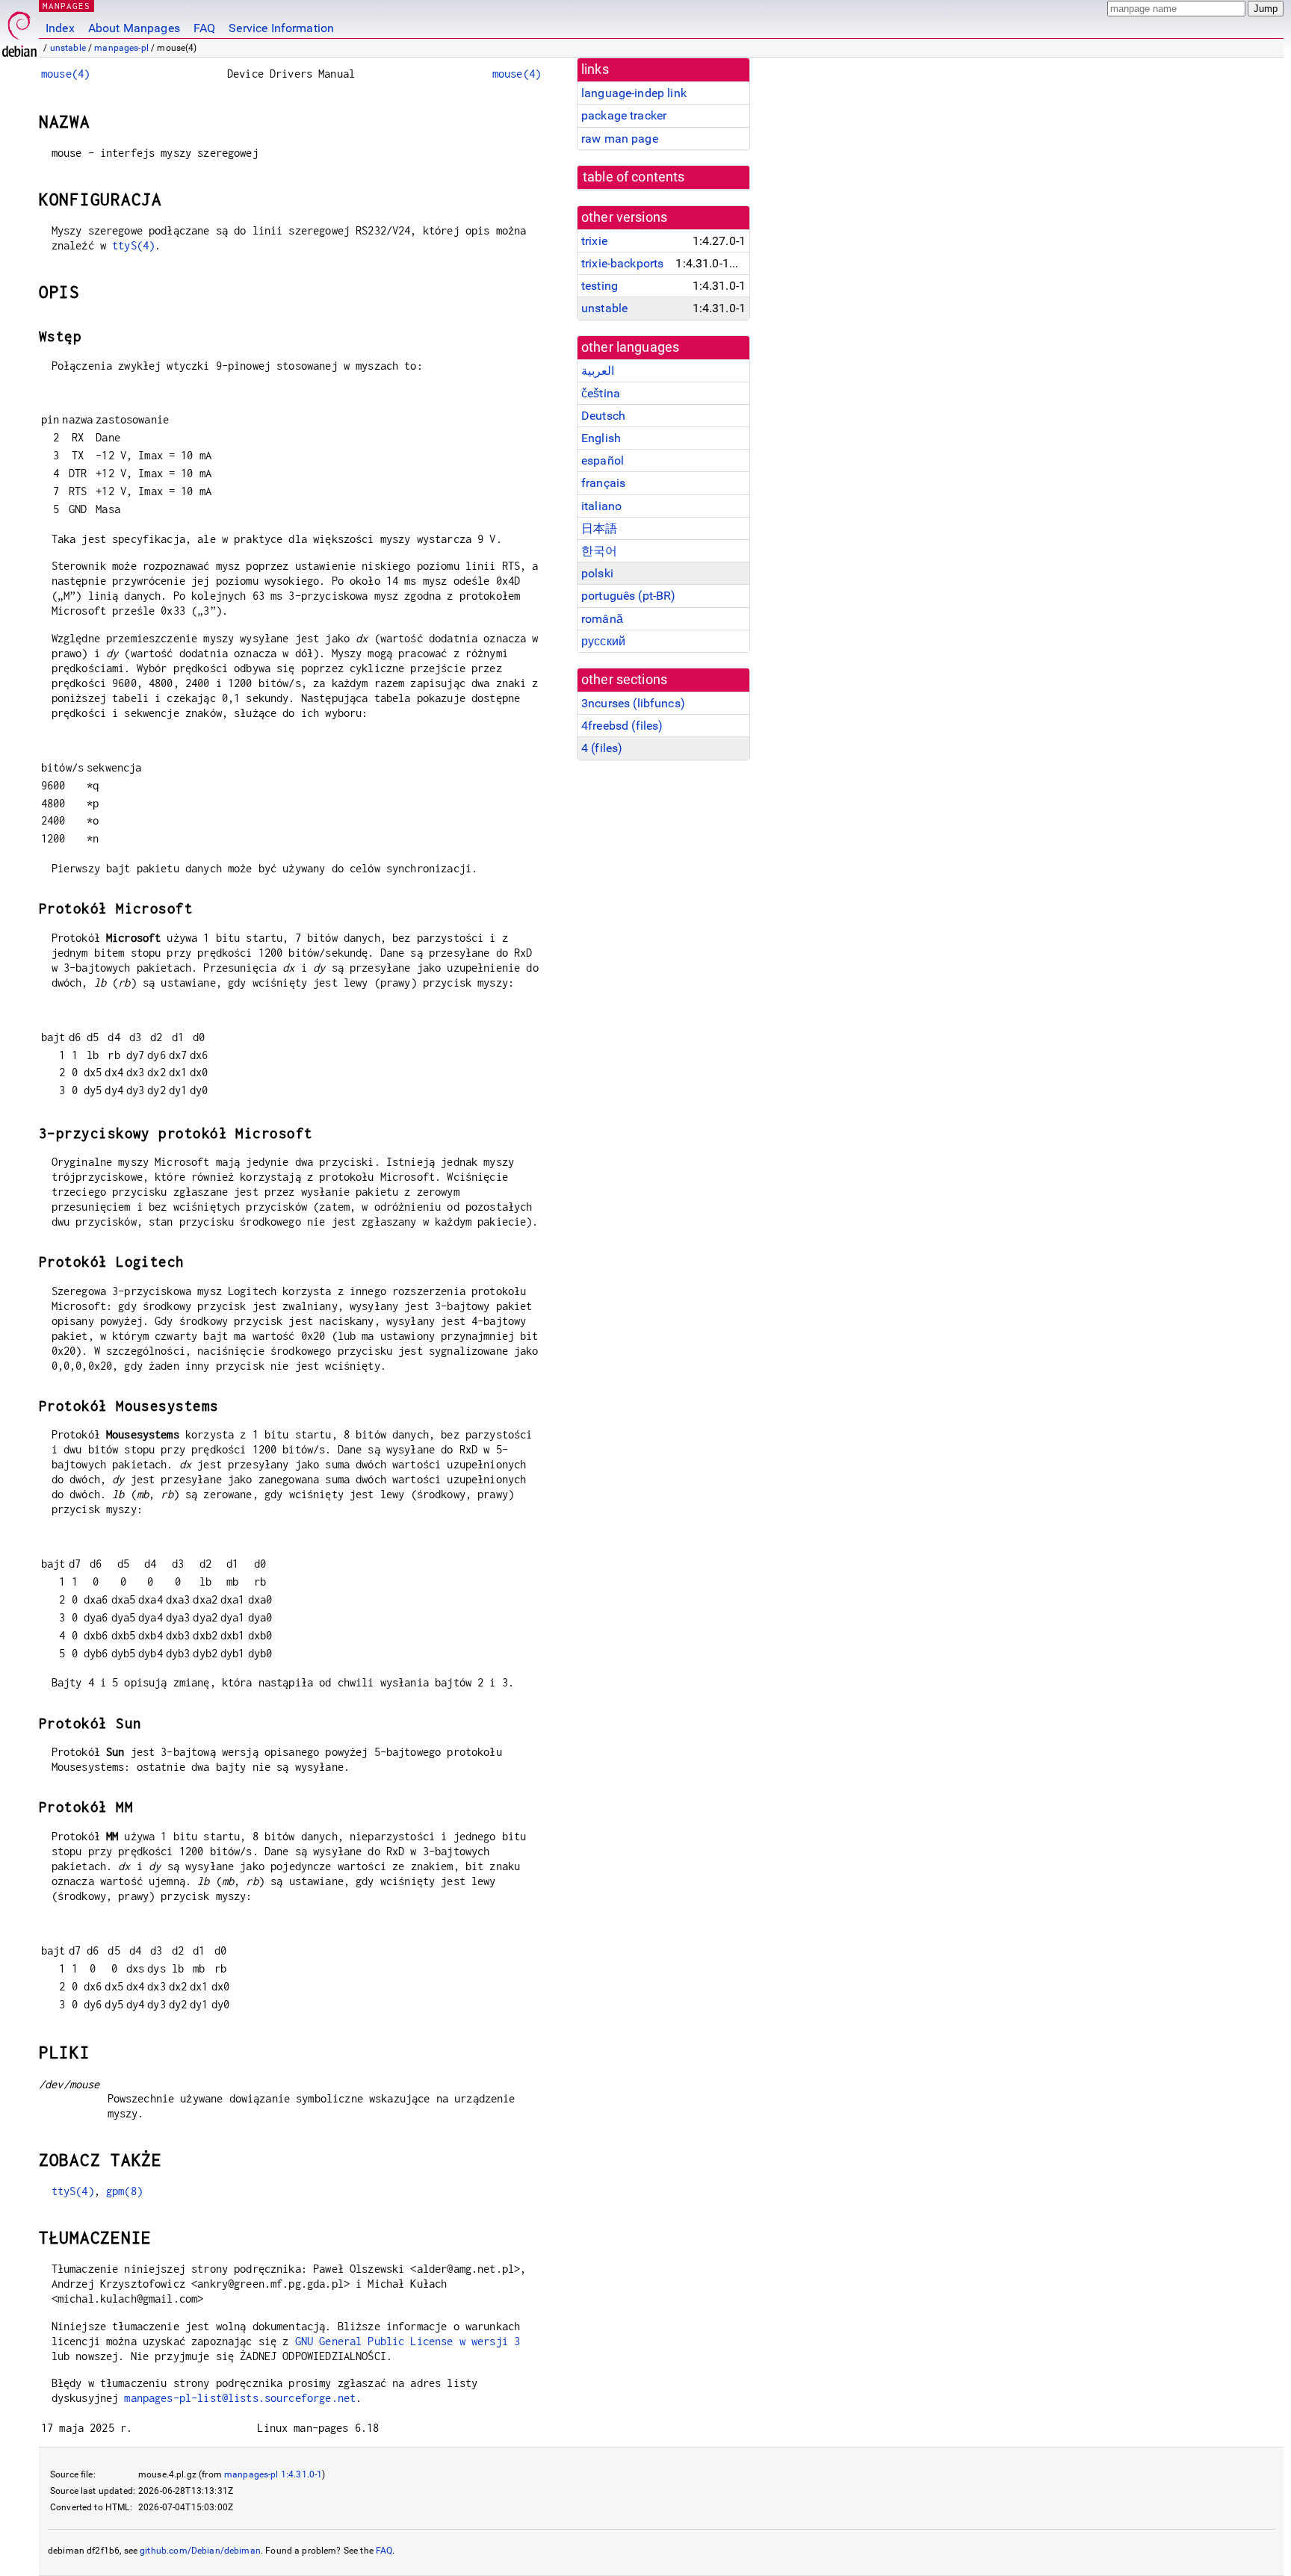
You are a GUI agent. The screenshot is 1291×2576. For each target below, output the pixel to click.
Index (60, 28)
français (603, 483)
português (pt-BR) (629, 596)
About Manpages (134, 28)
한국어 (599, 551)
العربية (598, 371)
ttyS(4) (133, 245)
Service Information (281, 28)
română (602, 619)
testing (600, 286)
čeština (601, 393)
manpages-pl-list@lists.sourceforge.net (240, 2398)
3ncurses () (633, 703)
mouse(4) (65, 74)
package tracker (624, 115)
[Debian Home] (19, 30)
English (601, 438)
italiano (601, 506)
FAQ (204, 28)
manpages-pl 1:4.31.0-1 (273, 2474)
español (603, 460)
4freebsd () (622, 726)
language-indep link (634, 93)
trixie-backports (622, 263)
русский (603, 641)
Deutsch (603, 416)
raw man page (620, 139)
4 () (602, 748)
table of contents (634, 177)
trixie (594, 241)
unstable (68, 48)
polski (597, 573)
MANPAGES (66, 6)
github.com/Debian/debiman (200, 2551)
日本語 (599, 528)
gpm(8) (124, 2191)
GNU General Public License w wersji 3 (408, 2341)
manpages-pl (121, 48)
